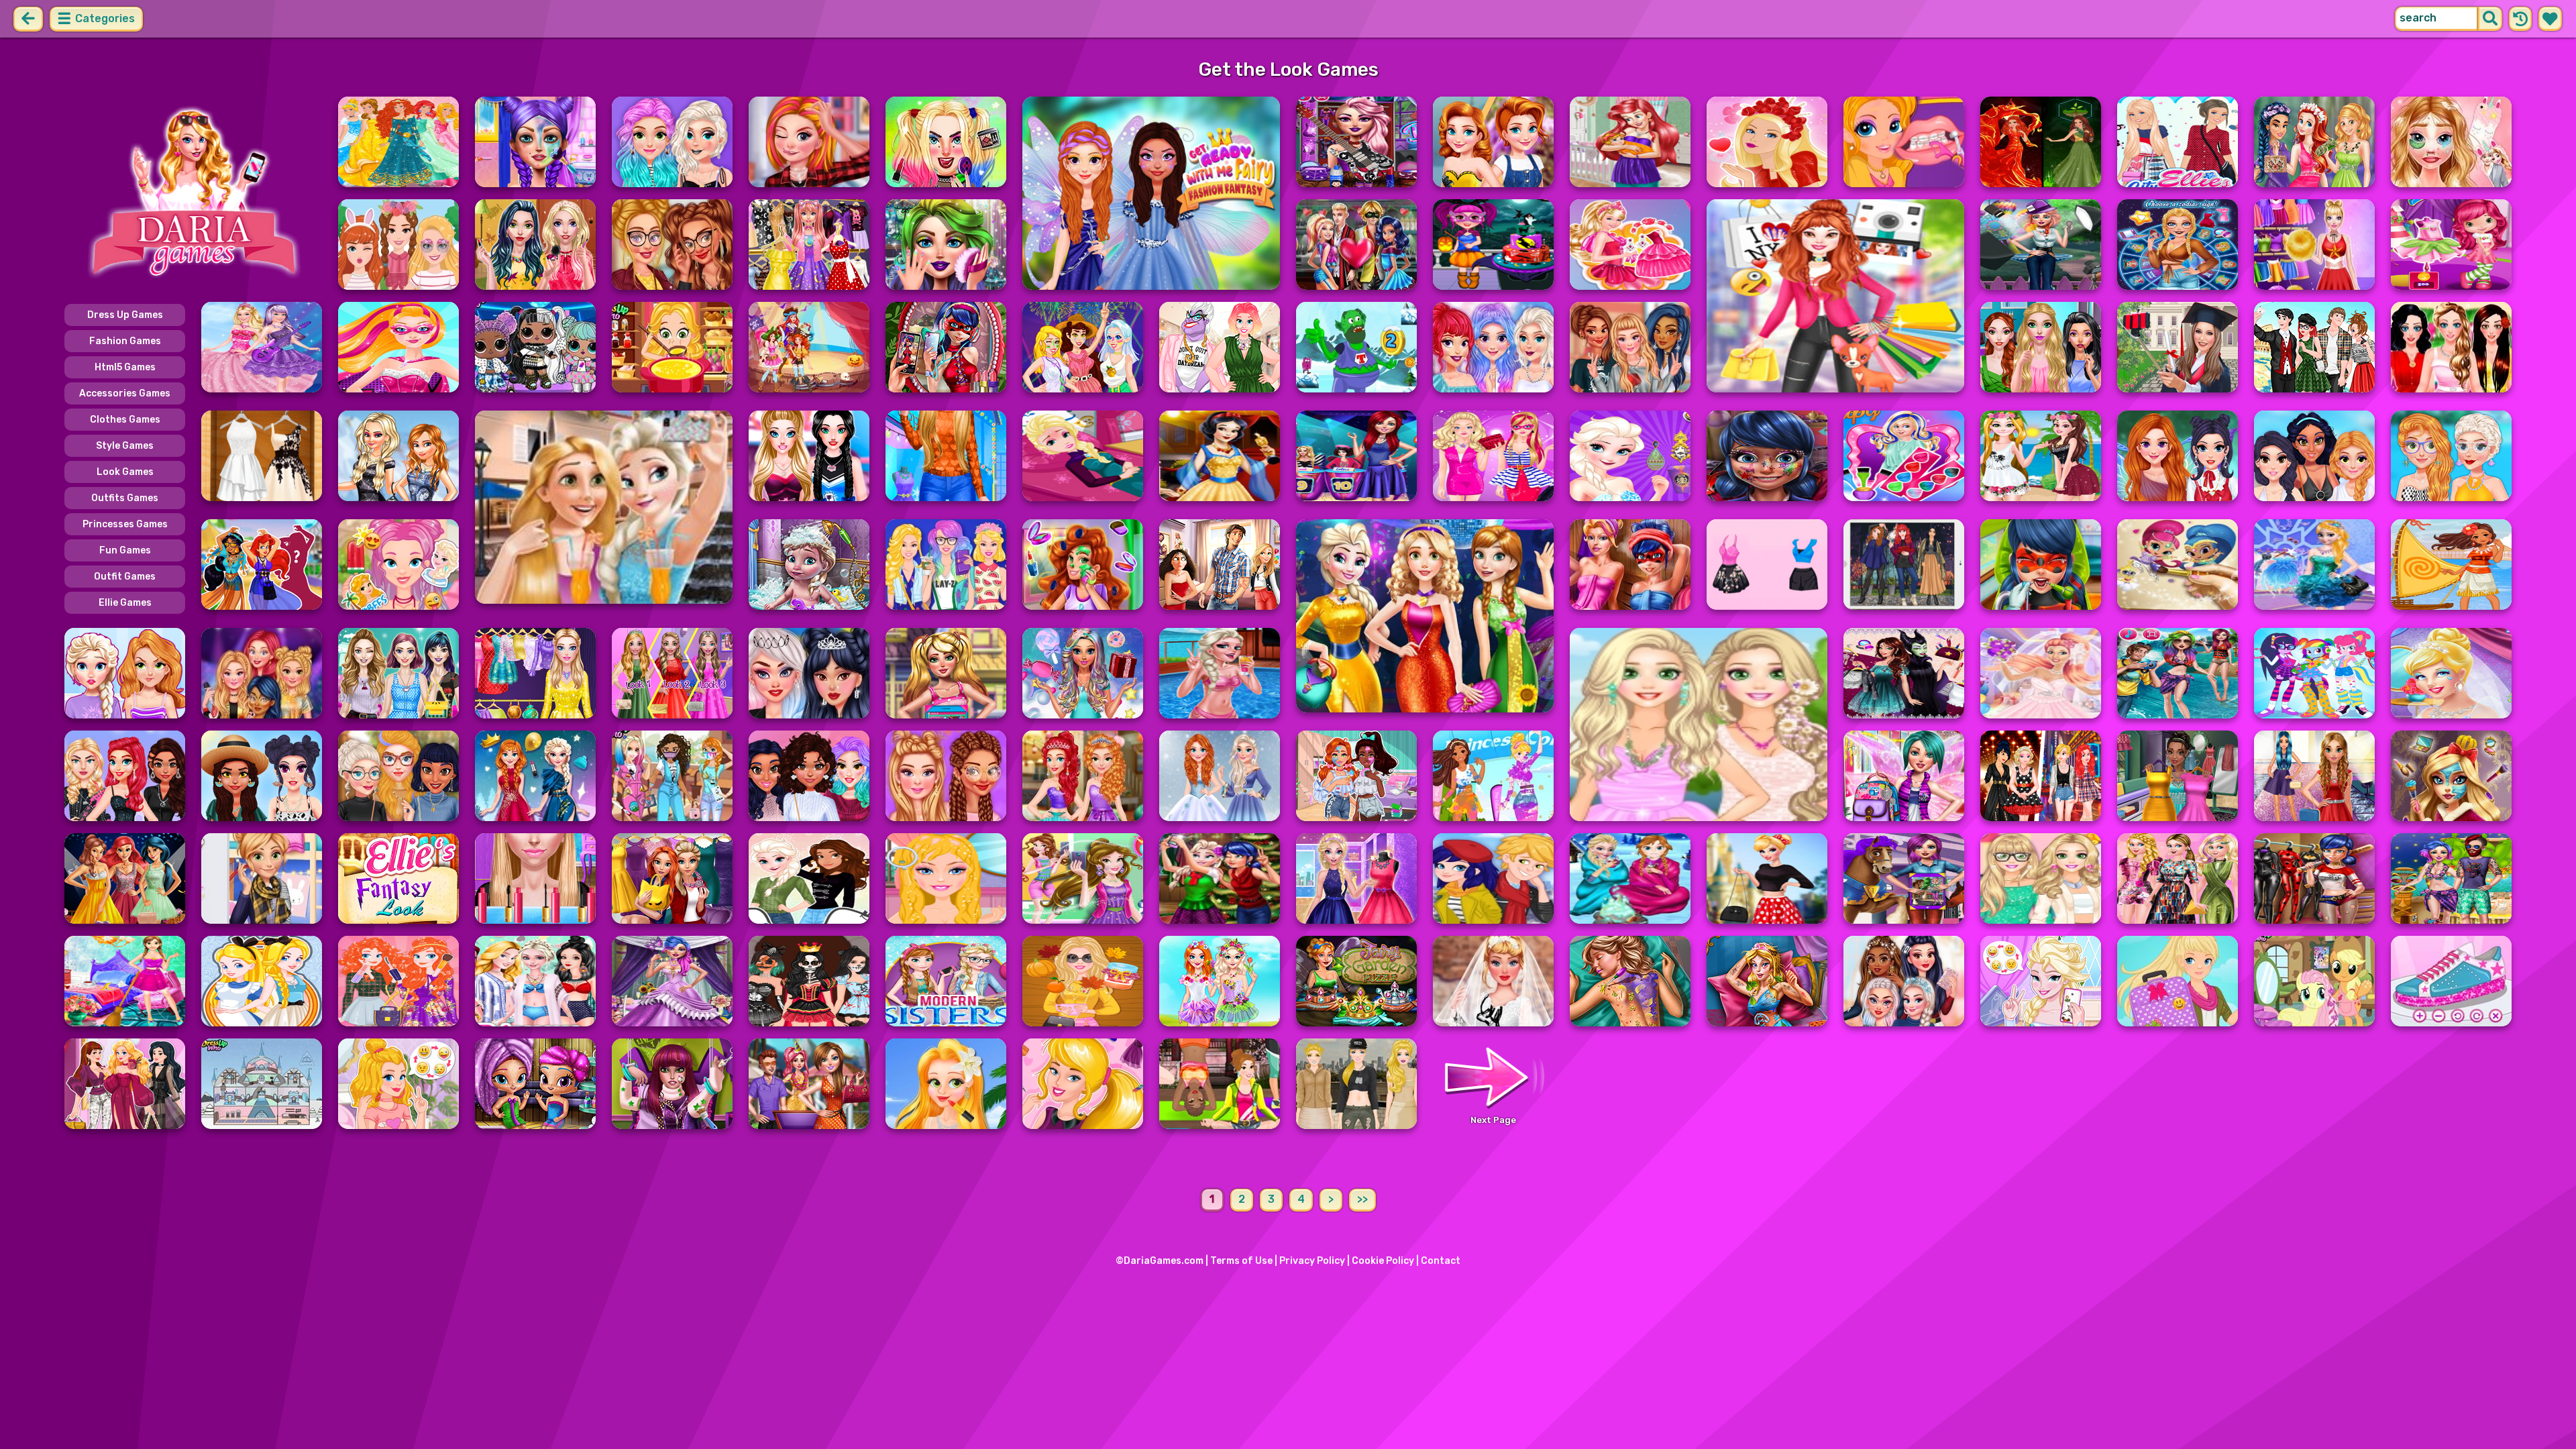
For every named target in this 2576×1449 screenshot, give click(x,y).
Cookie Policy (1383, 1261)
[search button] (2490, 19)
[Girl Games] (193, 193)
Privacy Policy (1312, 1261)
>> (1362, 1199)
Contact (1441, 1261)
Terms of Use (1241, 1261)
